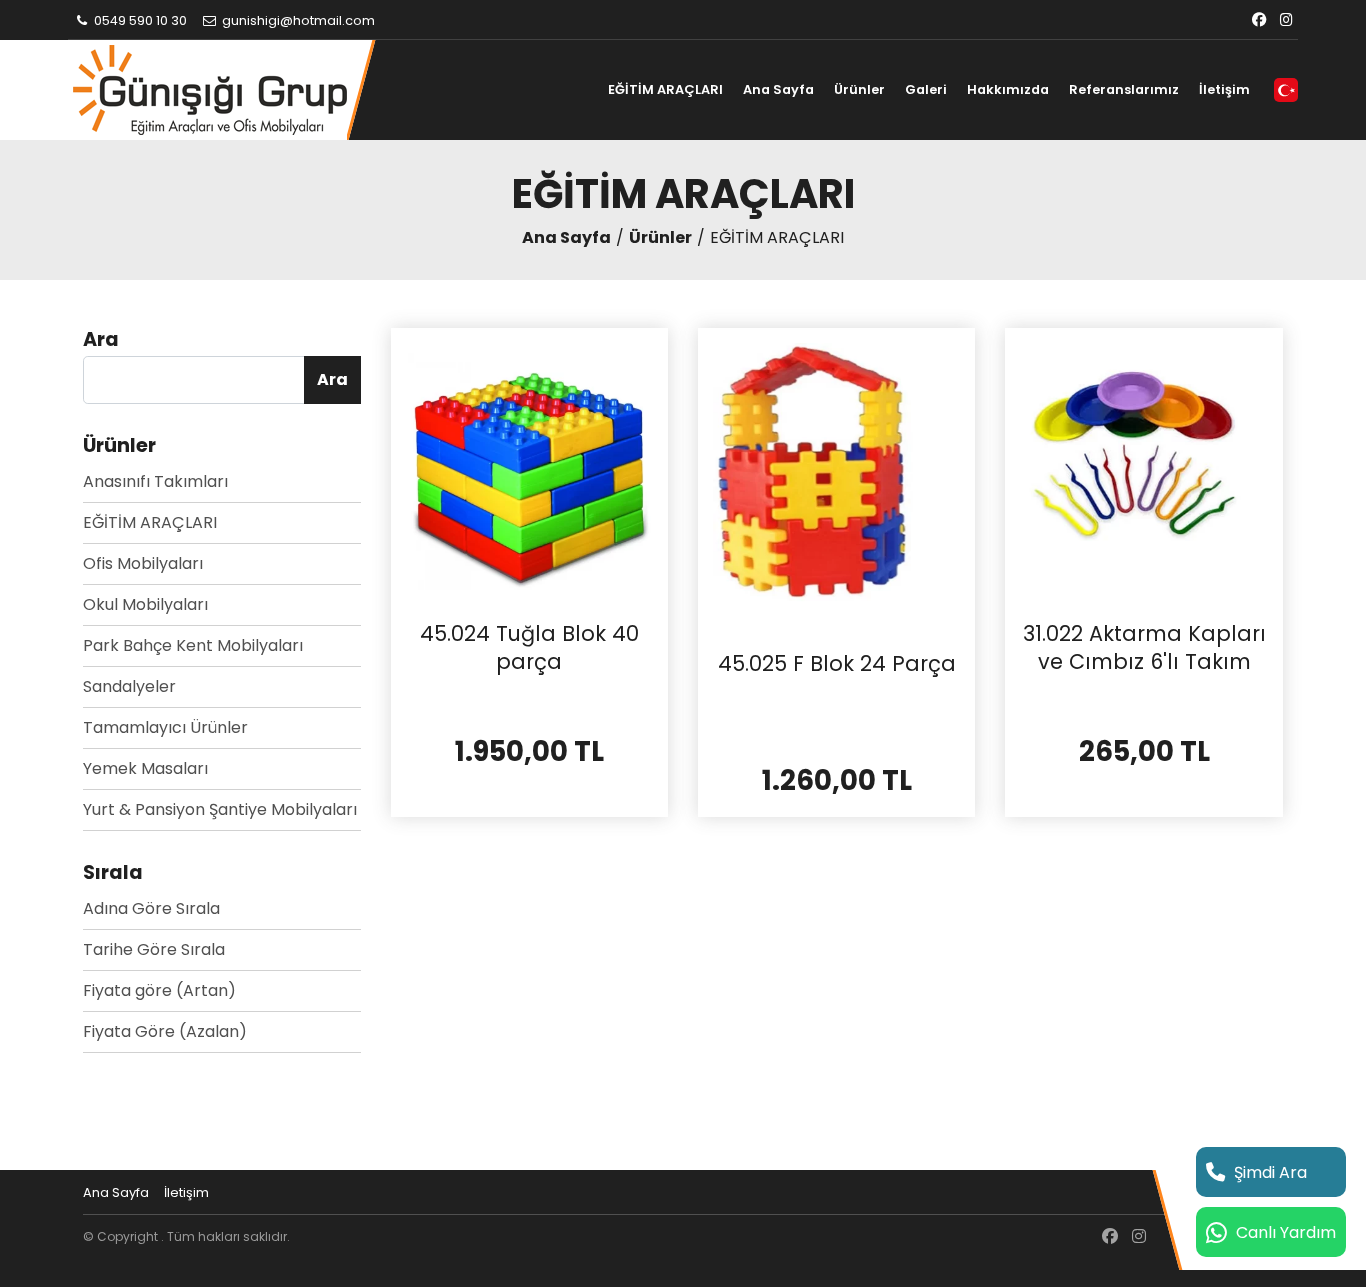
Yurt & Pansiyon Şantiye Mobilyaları (220, 809)
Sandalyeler (129, 686)
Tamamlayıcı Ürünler (165, 727)
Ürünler (859, 89)
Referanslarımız (1124, 89)
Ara (332, 379)
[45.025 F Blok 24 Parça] (836, 480)
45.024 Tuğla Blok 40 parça (529, 647)
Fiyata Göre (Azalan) (165, 1031)
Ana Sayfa (778, 89)
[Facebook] (1259, 20)
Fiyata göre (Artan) (159, 990)
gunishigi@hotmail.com (297, 20)
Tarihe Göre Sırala (154, 949)
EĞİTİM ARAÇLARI (665, 89)
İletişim (1224, 89)
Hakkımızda (1008, 89)
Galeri (926, 89)
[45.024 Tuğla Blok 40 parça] (529, 465)
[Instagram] (1286, 20)
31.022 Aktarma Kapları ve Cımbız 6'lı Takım (1144, 647)
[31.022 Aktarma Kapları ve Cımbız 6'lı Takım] (1143, 465)
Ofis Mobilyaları (143, 563)
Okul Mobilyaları (145, 604)
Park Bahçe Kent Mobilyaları (193, 645)
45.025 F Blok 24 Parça (837, 664)
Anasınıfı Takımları (155, 481)
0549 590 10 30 (139, 20)
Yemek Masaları (145, 768)
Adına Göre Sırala (151, 908)
